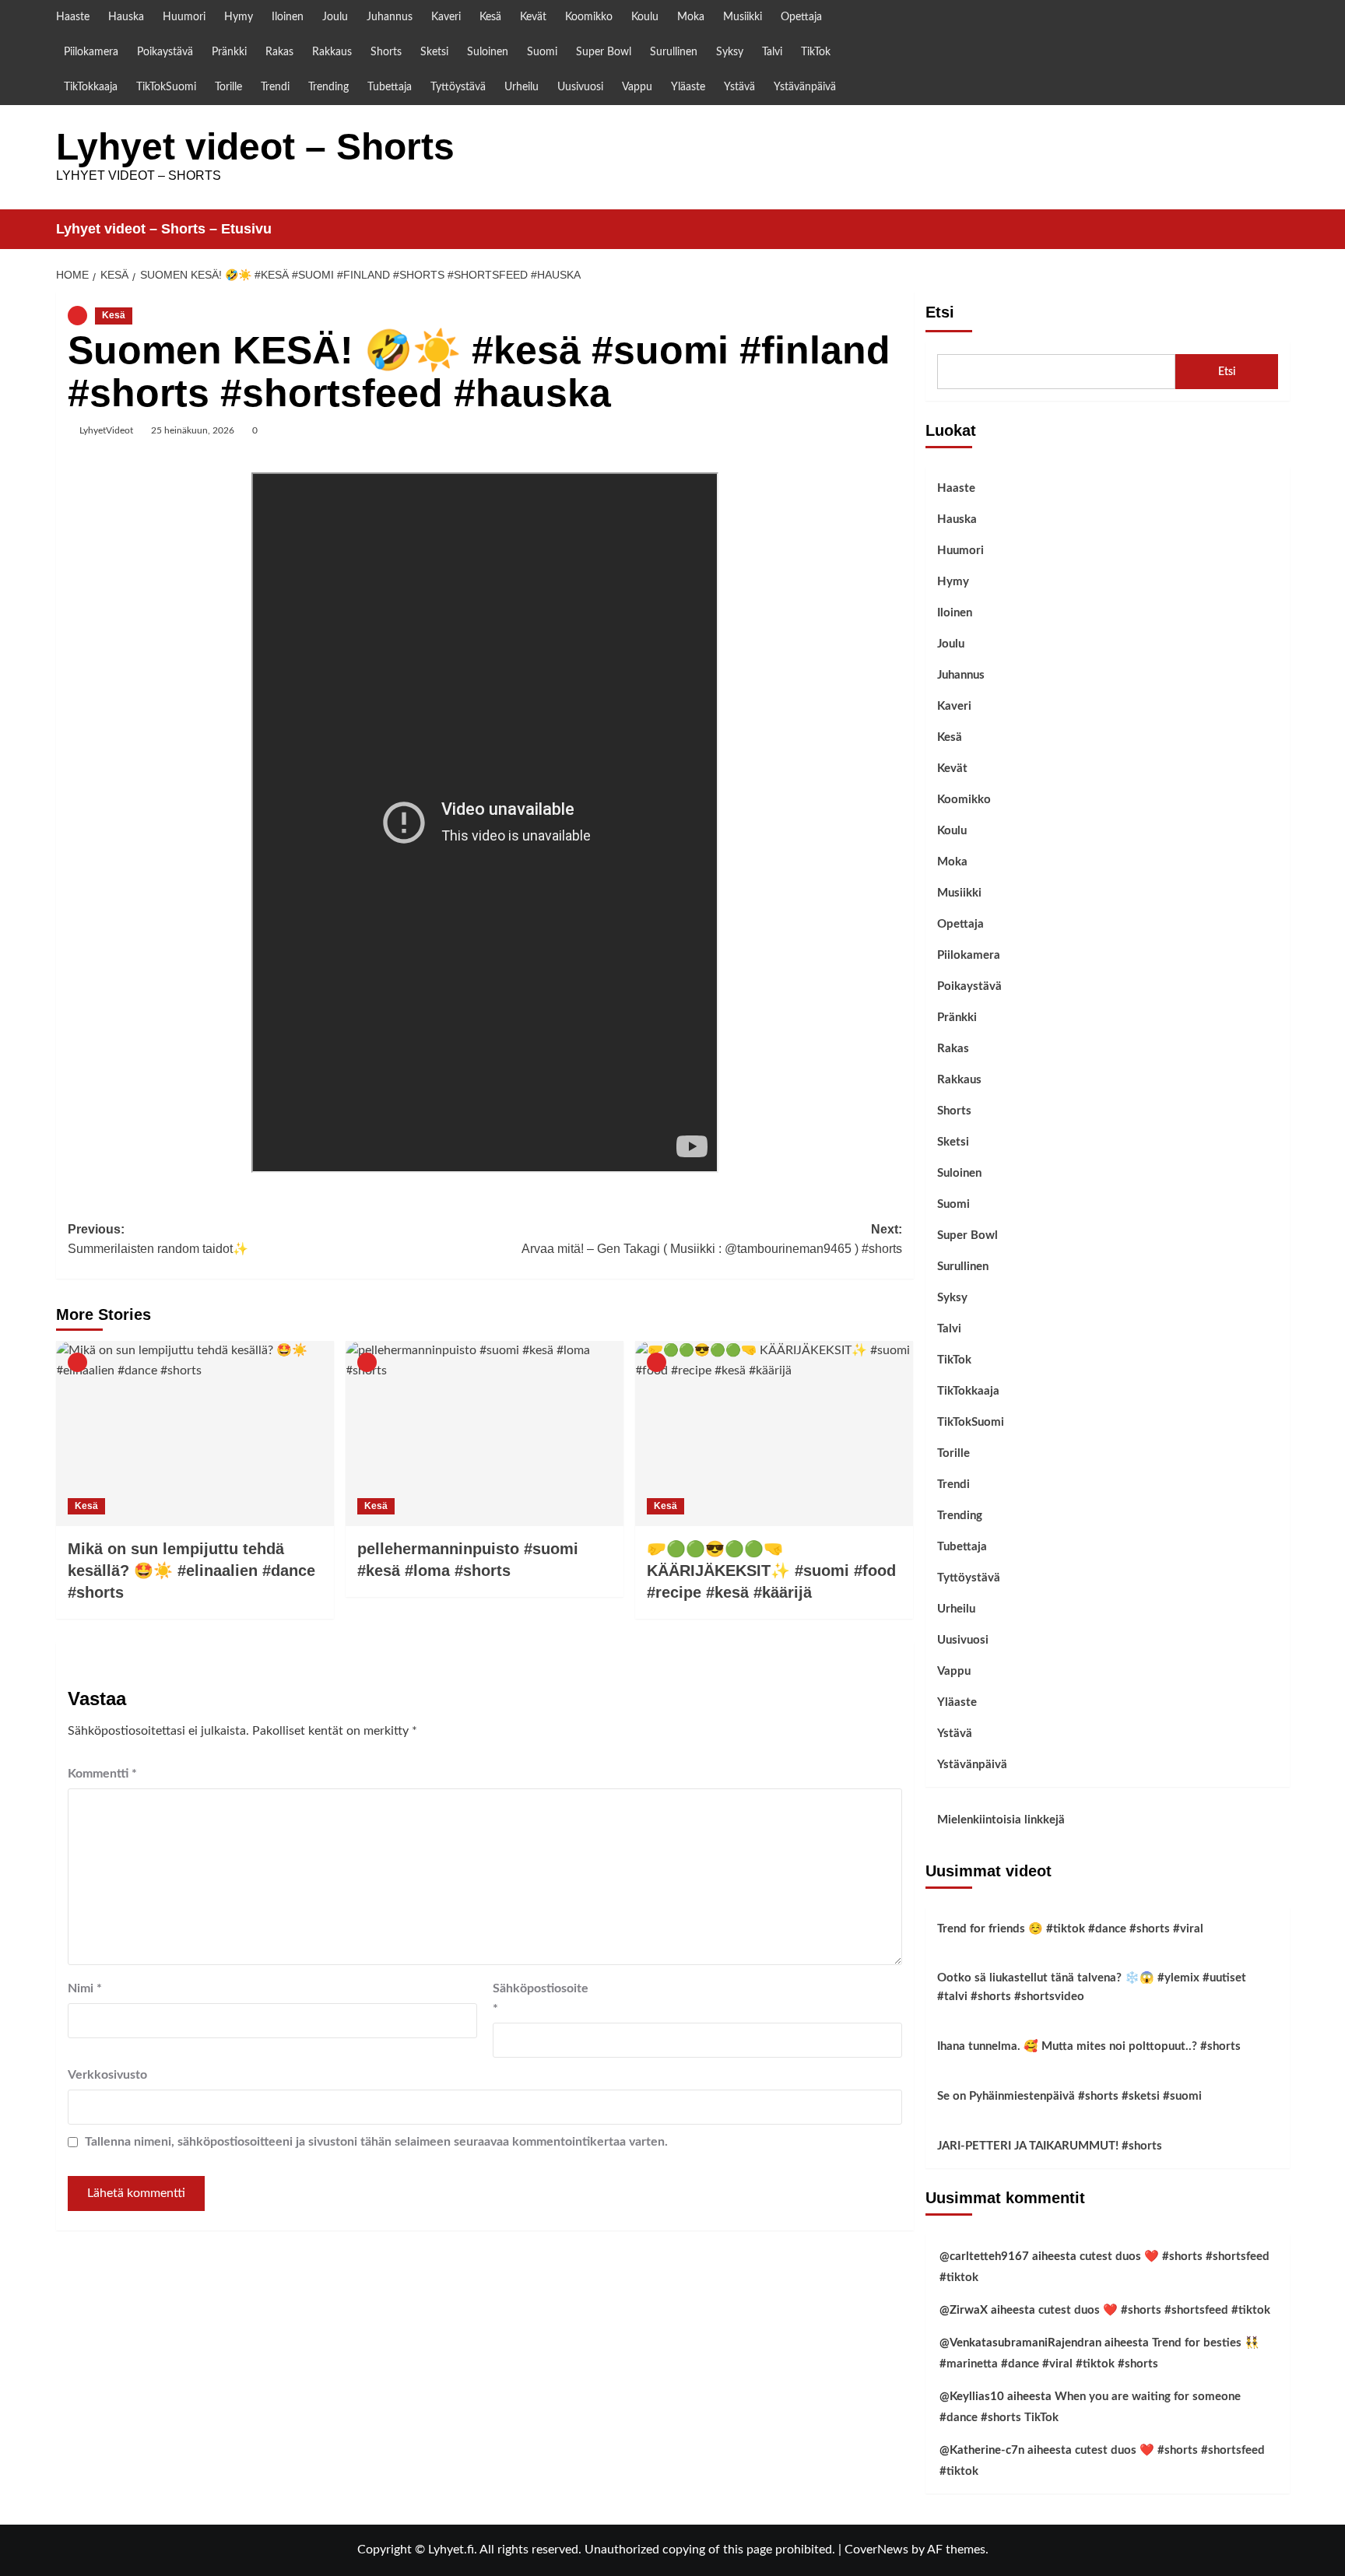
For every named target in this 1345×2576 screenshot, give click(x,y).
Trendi (275, 87)
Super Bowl (604, 52)
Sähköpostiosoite (532, 1999)
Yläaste (688, 87)
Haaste (73, 17)
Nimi (85, 1988)
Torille (228, 87)
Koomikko (589, 17)
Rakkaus (332, 52)
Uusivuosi (580, 87)
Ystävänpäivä (805, 87)
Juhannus (390, 17)
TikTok (816, 52)
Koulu (645, 17)
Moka (691, 17)
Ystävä (739, 87)
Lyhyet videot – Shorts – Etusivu (164, 229)
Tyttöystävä (458, 87)
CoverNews (876, 2550)
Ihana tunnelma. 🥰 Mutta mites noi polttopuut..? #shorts (1089, 2046)
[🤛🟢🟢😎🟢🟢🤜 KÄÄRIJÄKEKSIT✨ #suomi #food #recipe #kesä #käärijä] (774, 1434)
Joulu (335, 17)
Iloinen (288, 17)
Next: (712, 1239)
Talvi (772, 52)
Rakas (279, 52)
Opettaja (801, 17)
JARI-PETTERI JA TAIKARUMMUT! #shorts (1050, 2146)
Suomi (542, 52)
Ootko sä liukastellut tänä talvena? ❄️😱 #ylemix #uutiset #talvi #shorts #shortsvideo (1092, 1987)
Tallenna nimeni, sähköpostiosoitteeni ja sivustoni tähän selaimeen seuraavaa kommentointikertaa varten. (376, 2142)
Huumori (184, 17)
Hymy (239, 17)
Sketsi (434, 52)
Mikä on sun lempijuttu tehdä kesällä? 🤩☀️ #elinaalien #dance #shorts (191, 1571)
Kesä (490, 17)
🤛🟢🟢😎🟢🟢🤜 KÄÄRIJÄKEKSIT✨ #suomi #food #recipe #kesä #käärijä (771, 1571)
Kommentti (102, 1774)
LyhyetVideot (106, 430)
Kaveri (446, 17)
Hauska (126, 17)
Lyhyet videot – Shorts (255, 147)
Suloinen (488, 52)
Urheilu (521, 87)
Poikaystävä (165, 52)
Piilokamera (91, 52)
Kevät (533, 17)
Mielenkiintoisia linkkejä (1001, 1820)
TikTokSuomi (166, 87)
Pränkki (229, 52)
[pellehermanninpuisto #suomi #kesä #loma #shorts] (485, 1434)
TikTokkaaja (91, 87)
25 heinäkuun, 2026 (193, 430)
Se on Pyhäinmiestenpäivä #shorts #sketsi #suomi (1069, 2096)
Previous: (158, 1239)
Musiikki (743, 17)
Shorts (386, 52)
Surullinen (674, 52)
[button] (1280, 229)
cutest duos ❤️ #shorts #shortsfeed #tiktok (1154, 2310)
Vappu (637, 87)
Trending (328, 87)
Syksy (730, 52)
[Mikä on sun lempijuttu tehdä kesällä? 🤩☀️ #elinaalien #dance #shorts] (195, 1434)
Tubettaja (390, 87)
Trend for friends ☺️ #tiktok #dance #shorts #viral (1070, 1929)
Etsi (940, 312)
